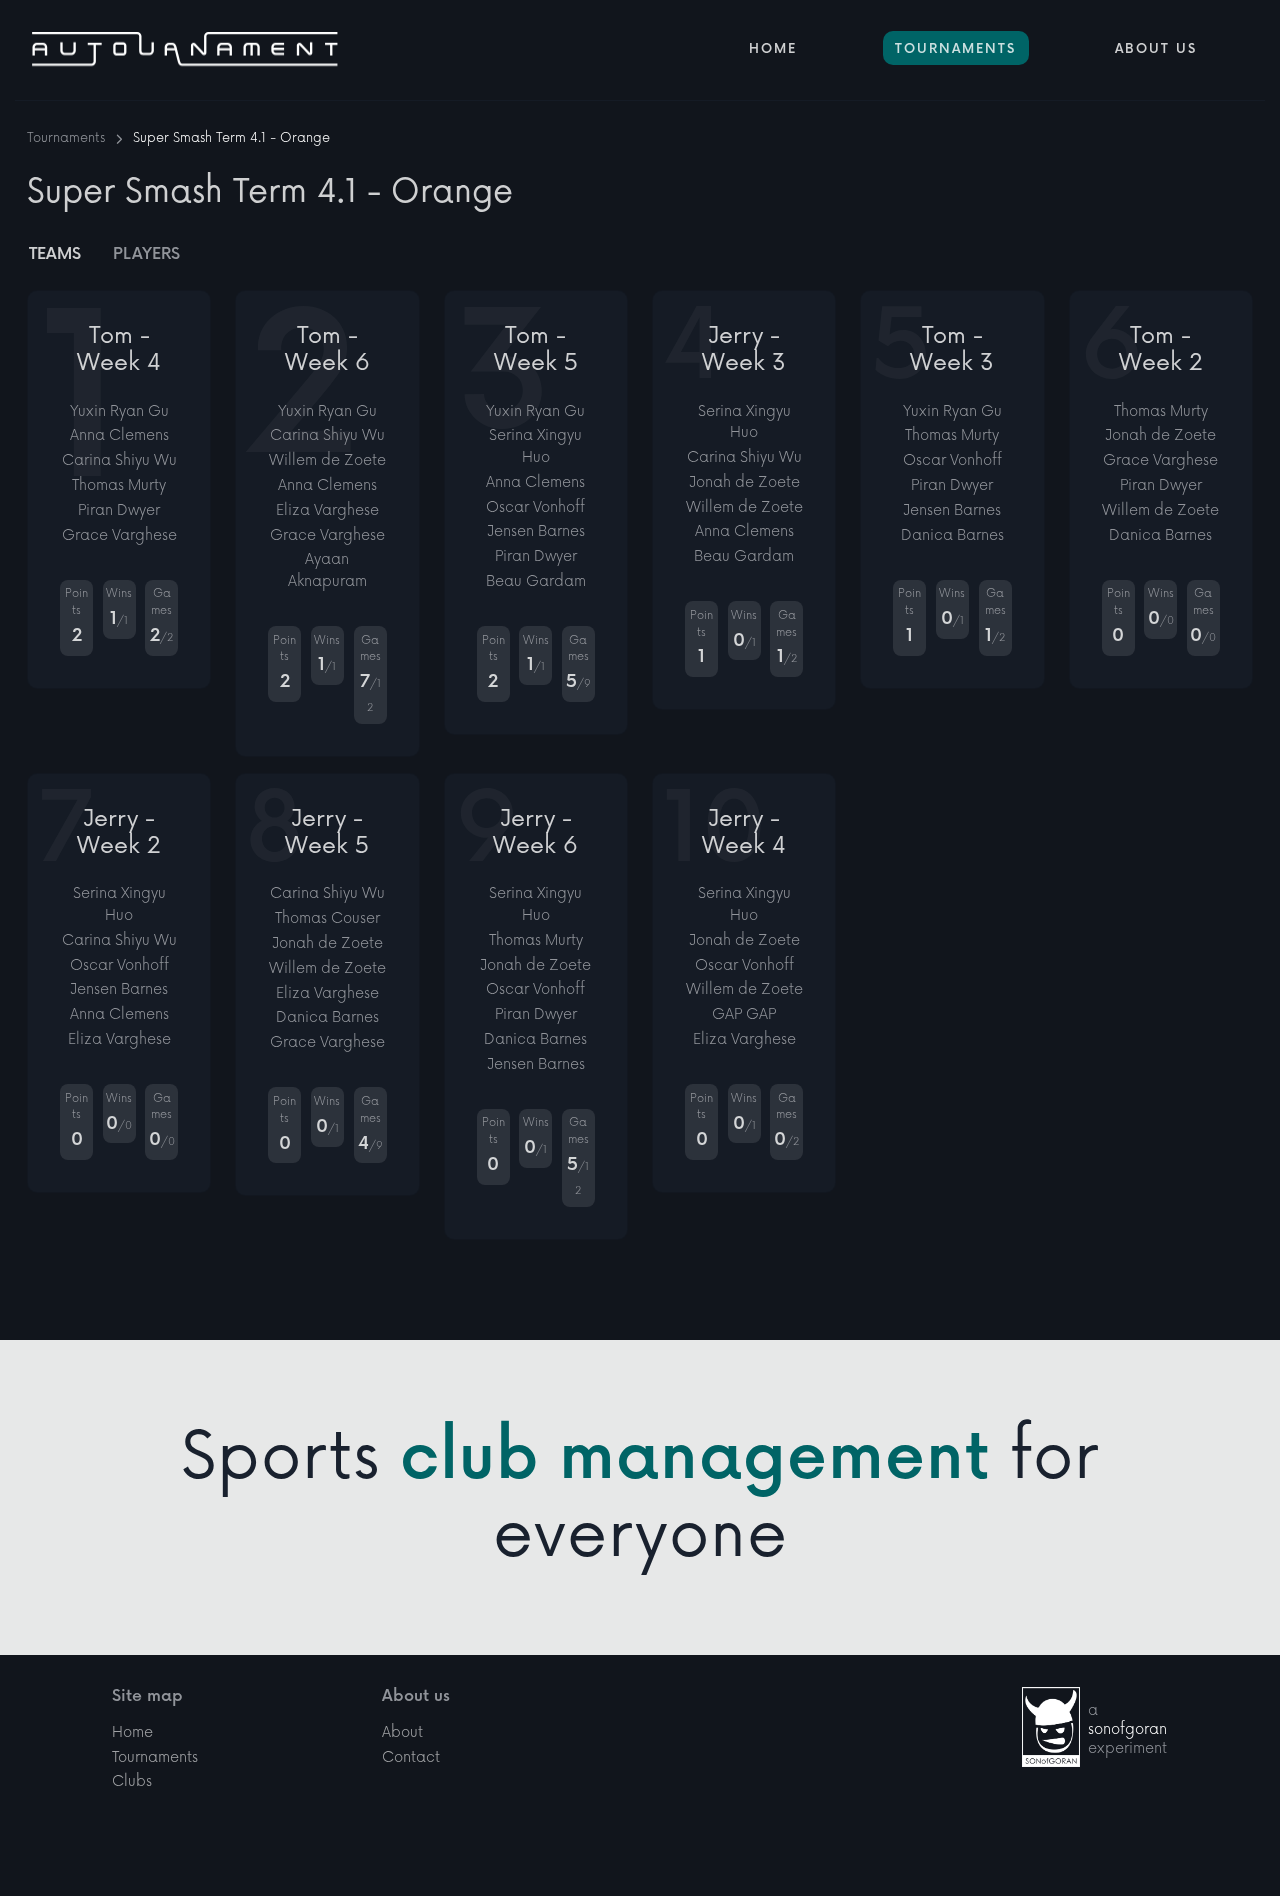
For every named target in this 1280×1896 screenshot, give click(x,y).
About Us (1156, 49)
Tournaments (955, 49)
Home (773, 49)
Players (146, 254)
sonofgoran (1127, 1729)
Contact (411, 1757)
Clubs (132, 1781)
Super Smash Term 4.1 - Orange (231, 138)
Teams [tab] (55, 254)
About (402, 1732)
